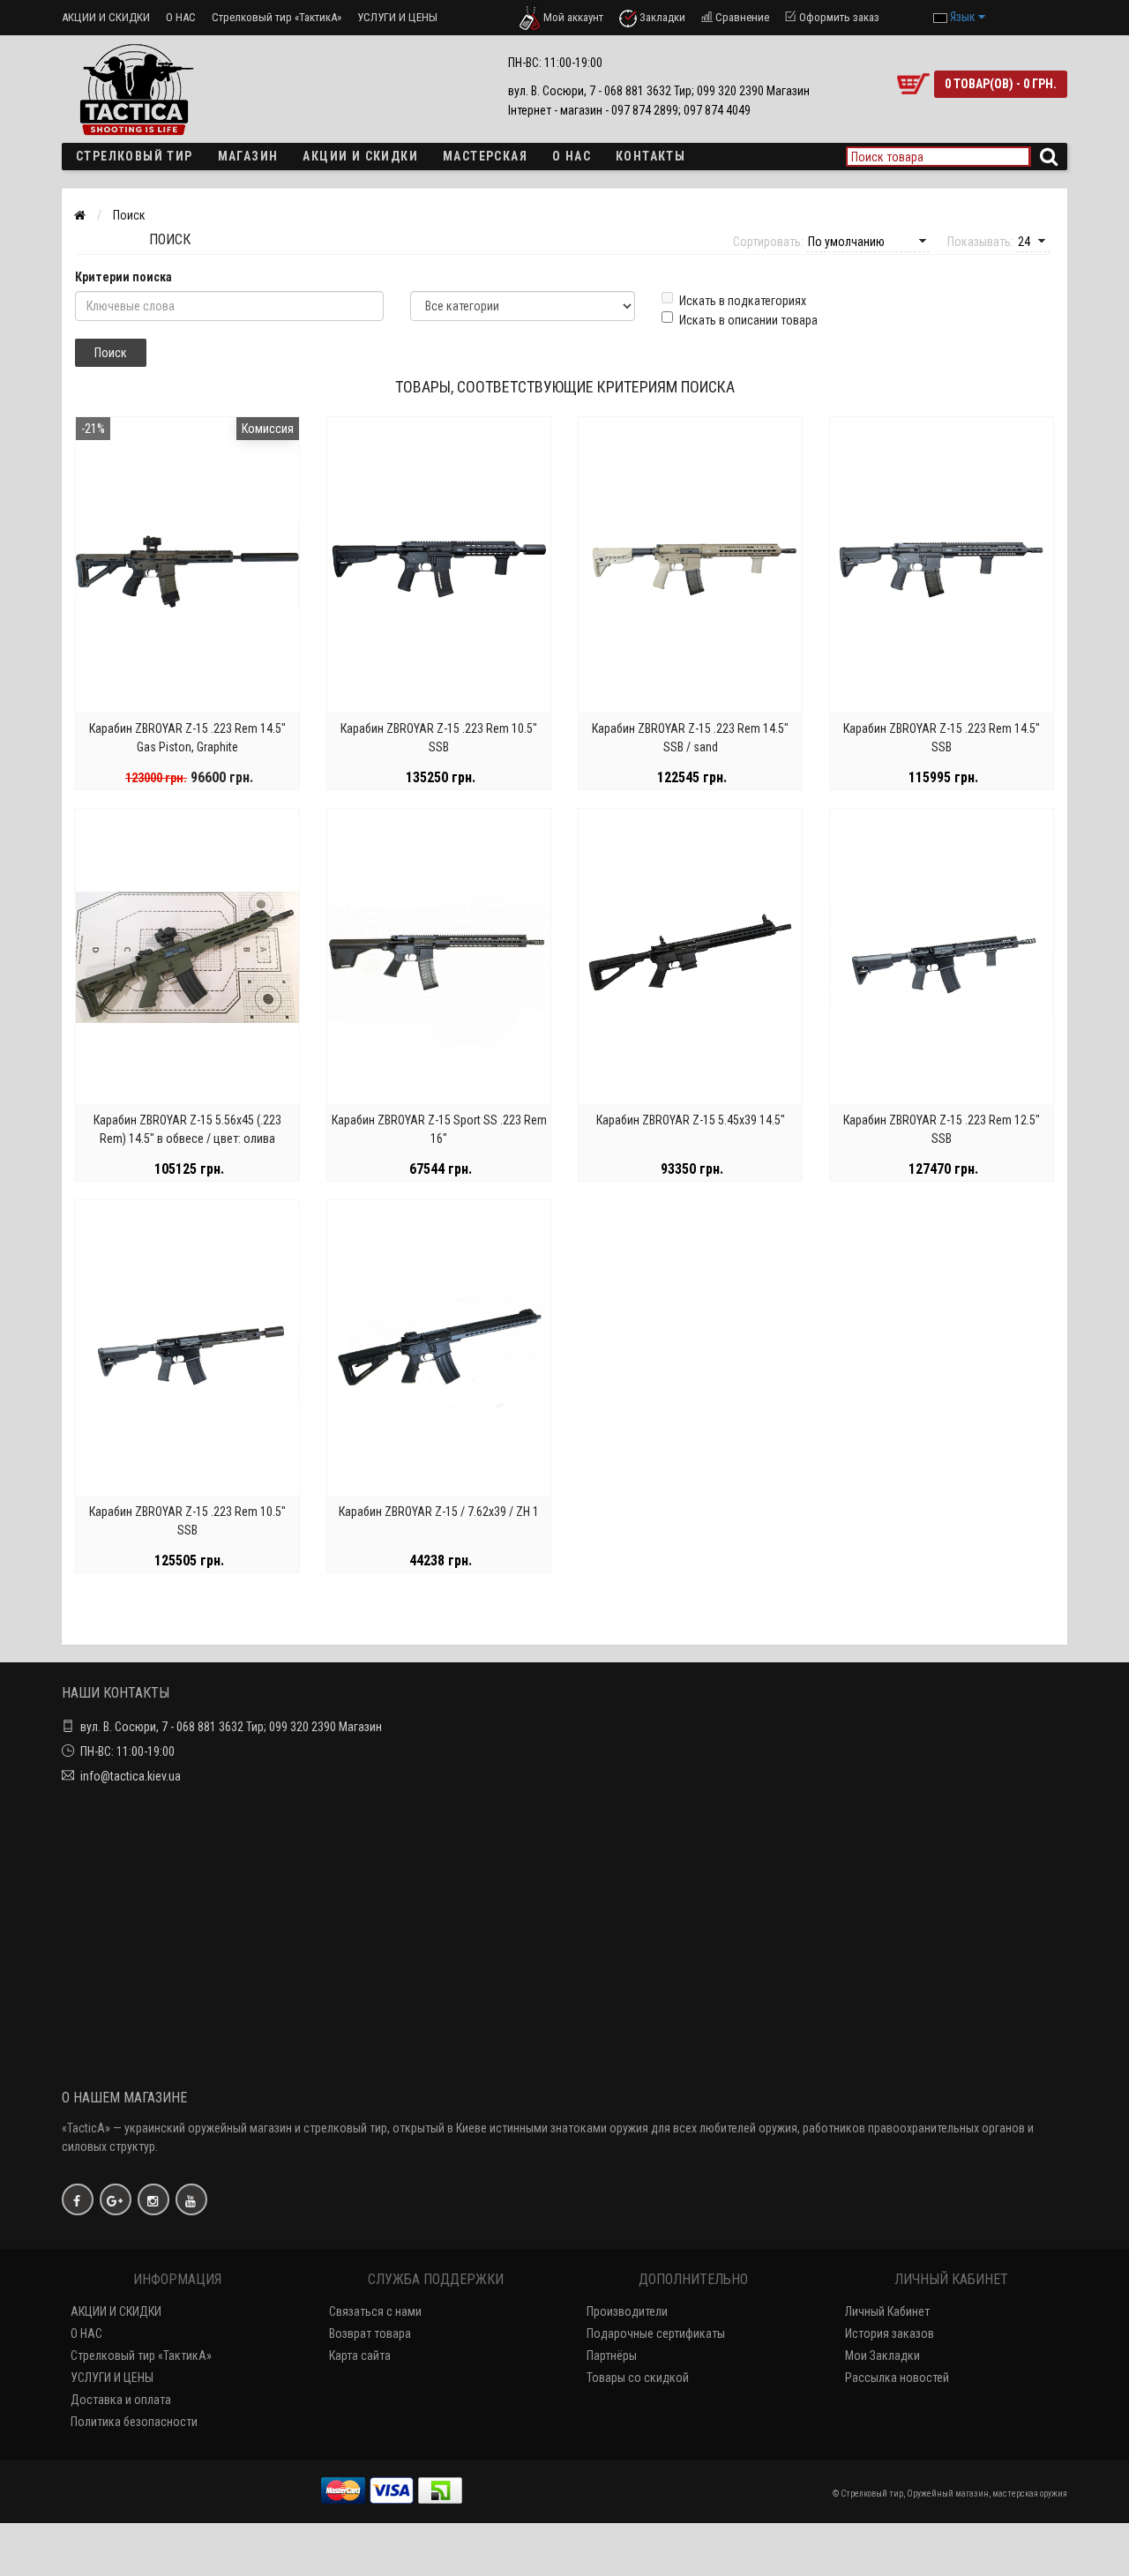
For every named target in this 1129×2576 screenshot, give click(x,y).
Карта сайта (360, 2356)
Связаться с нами (375, 2311)
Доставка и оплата (121, 2400)
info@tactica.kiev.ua (131, 1776)
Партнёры (612, 2356)
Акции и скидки (360, 156)
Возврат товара (370, 2333)
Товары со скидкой (638, 2378)
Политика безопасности (134, 2422)
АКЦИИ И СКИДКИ (106, 17)
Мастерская (485, 156)
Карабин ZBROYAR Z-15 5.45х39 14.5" (691, 1120)
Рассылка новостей (897, 2378)
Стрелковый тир (135, 156)
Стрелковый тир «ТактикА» (277, 17)
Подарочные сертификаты (656, 2333)
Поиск (129, 215)
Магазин (248, 156)
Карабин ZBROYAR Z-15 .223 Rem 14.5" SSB (942, 738)
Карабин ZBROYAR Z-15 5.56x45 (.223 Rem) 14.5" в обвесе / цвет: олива (187, 1129)
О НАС (181, 17)
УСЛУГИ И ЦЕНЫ (397, 17)
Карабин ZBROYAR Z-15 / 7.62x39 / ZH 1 (439, 1512)
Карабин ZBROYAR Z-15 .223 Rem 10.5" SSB (439, 738)
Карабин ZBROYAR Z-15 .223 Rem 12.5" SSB (942, 1129)
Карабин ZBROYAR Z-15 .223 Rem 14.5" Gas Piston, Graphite (187, 738)
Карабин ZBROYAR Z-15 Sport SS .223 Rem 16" (439, 1129)
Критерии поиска (123, 277)
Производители (627, 2311)
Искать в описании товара (748, 320)
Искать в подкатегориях (743, 301)
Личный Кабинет (887, 2311)
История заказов (890, 2333)
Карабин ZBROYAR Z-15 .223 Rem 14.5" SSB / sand (690, 738)
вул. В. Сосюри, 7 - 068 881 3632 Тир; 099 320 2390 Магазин (231, 1727)
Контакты (650, 156)
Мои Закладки (882, 2356)
